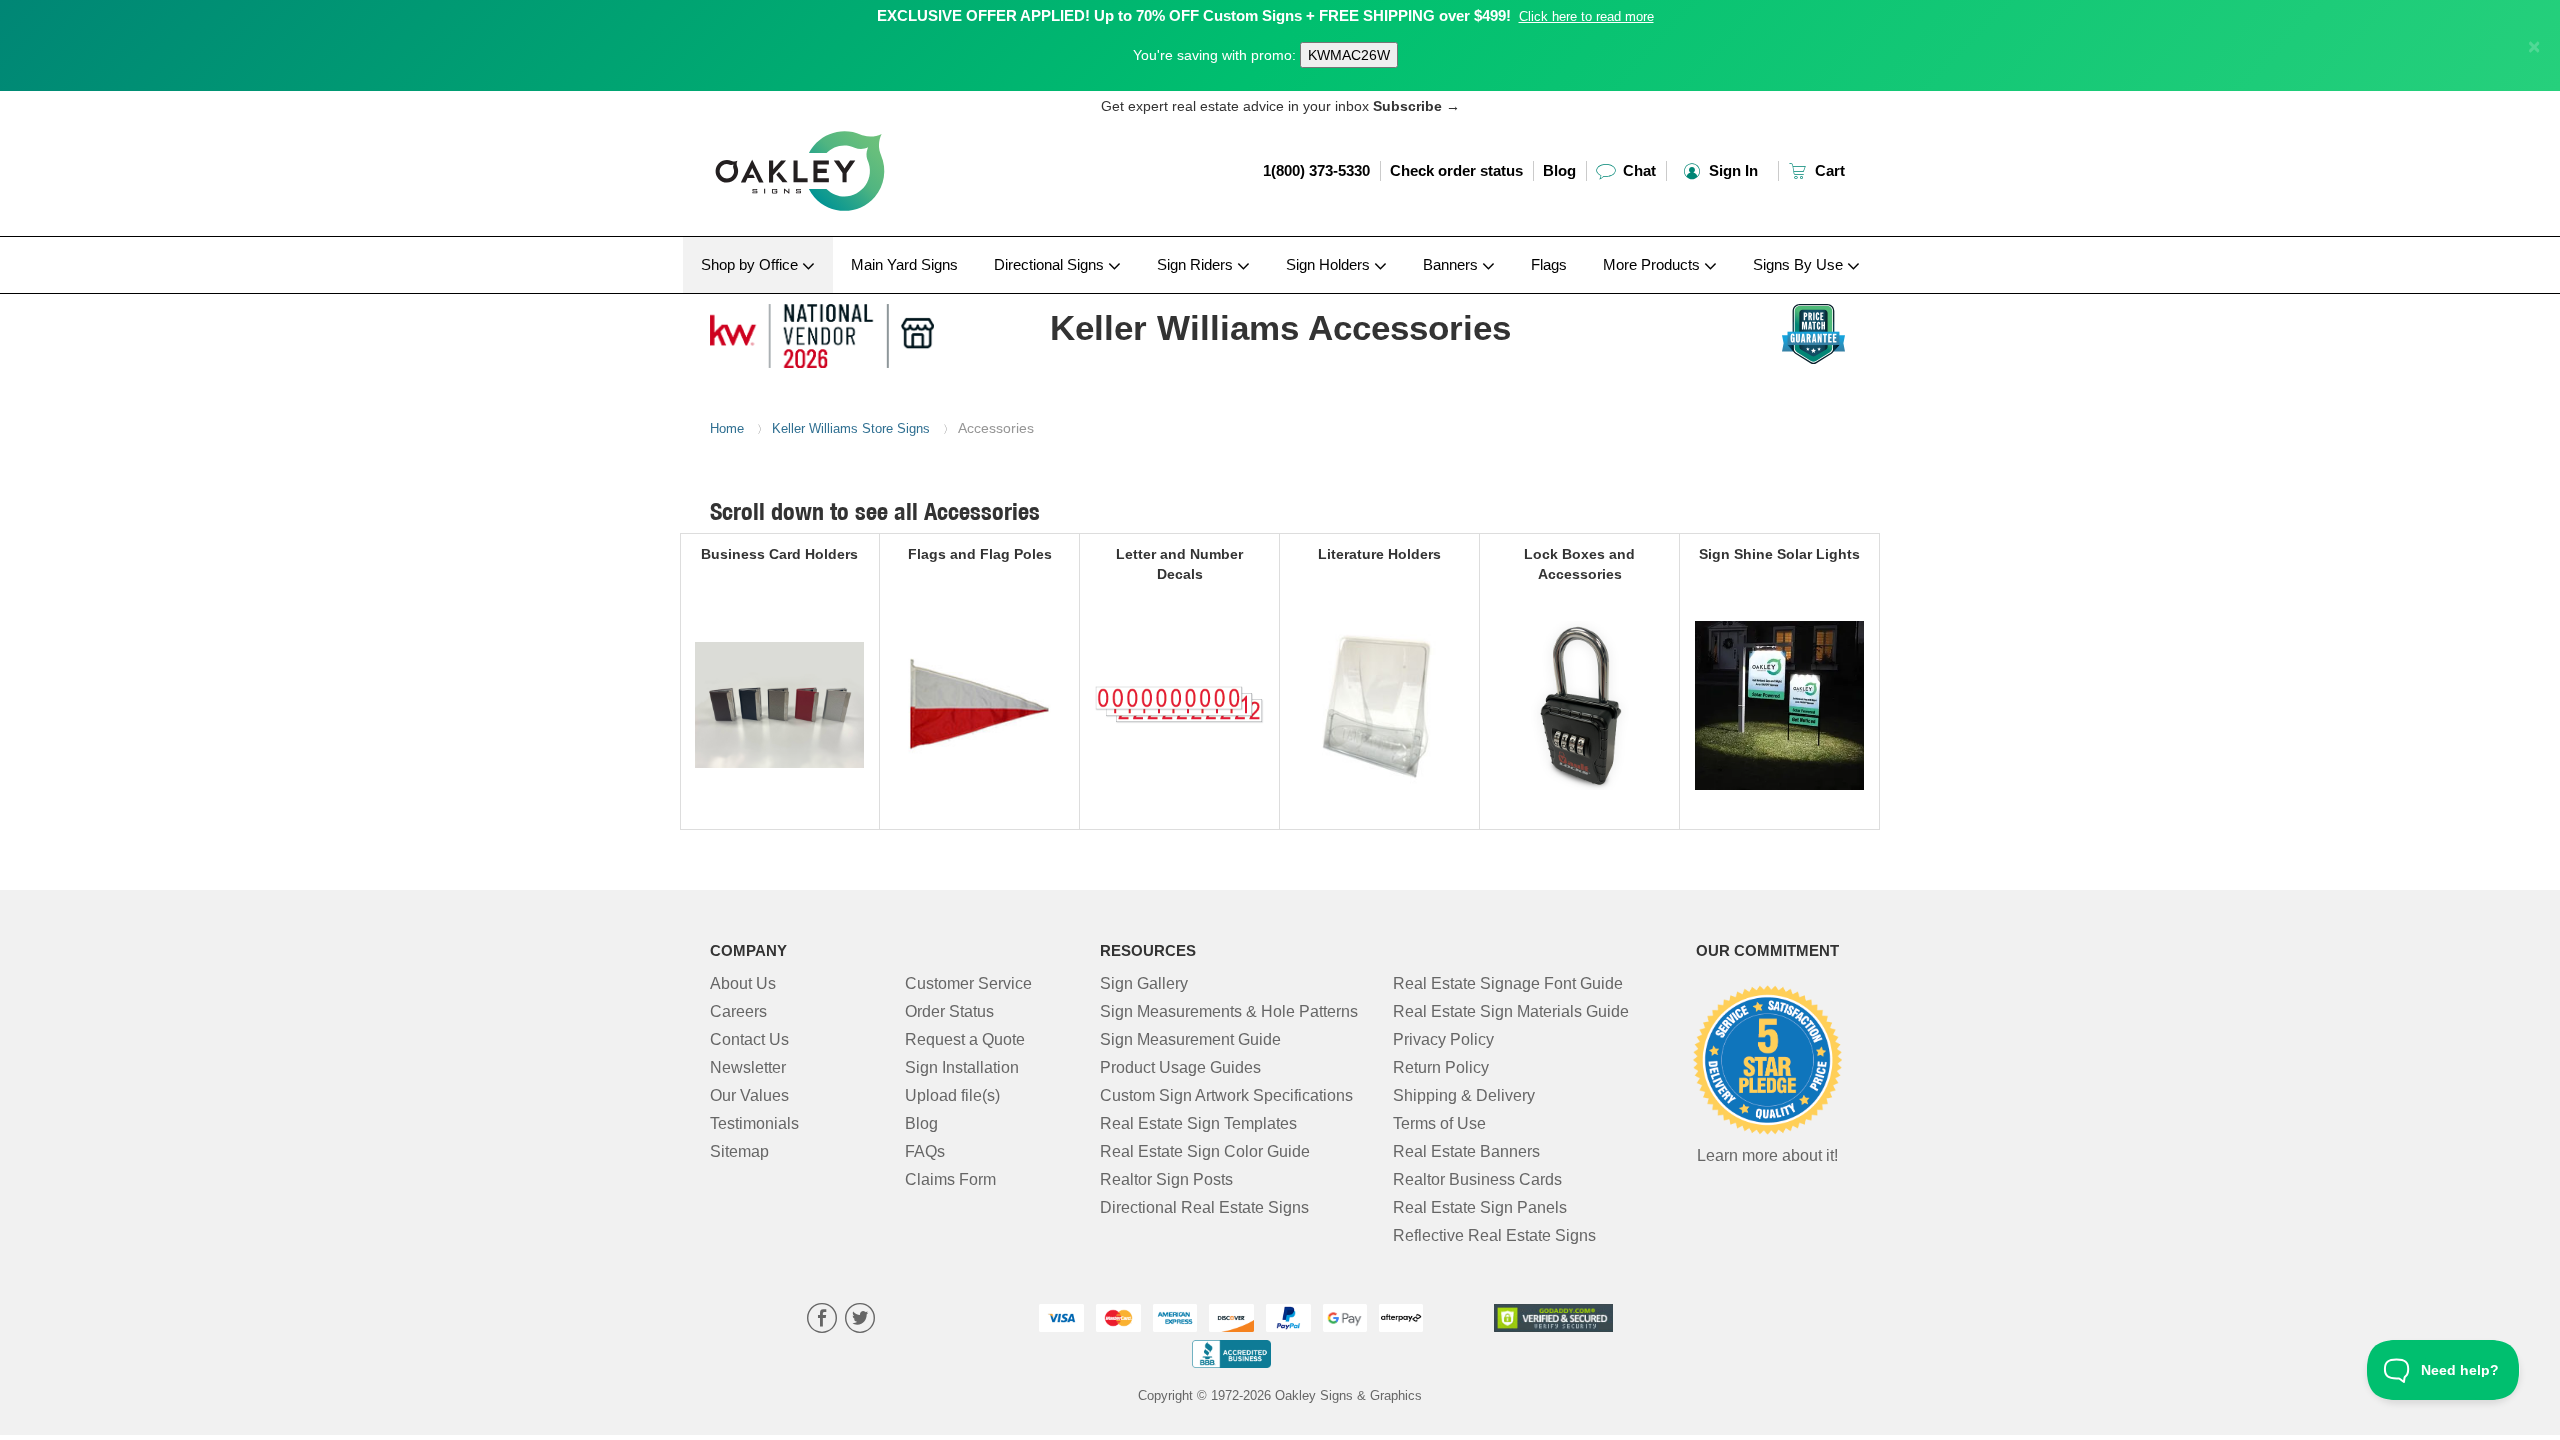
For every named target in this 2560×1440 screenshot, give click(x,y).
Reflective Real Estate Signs (1494, 1235)
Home (727, 428)
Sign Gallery (1144, 983)
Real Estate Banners (1466, 1151)
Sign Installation (962, 1067)
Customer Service (968, 983)
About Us (743, 983)
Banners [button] (1452, 264)
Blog (1559, 170)
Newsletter (748, 1067)
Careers (738, 1011)
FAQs (925, 1151)
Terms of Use (1439, 1123)
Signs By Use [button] (1800, 264)
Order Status (949, 1011)
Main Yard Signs (904, 264)
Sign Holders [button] (1330, 264)
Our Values (749, 1095)
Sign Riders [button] (1197, 264)
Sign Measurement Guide (1190, 1039)
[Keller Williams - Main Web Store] (841, 331)
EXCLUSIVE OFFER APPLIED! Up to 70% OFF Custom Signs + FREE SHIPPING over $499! (1194, 15)
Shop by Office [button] (751, 264)
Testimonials (754, 1123)
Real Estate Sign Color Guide (1205, 1151)
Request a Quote (965, 1039)
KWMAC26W (1349, 55)
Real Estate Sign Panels (1480, 1207)
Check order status (1456, 170)
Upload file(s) (952, 1095)
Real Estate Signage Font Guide (1508, 983)
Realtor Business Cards (1477, 1179)
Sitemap (739, 1151)
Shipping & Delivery (1464, 1095)
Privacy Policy (1443, 1039)
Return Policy (1441, 1067)
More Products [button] (1653, 264)
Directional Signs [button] (1051, 264)
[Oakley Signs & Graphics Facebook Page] (822, 1320)
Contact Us (749, 1039)
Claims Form (950, 1179)
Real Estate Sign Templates (1198, 1123)
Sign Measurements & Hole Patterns (1229, 1011)
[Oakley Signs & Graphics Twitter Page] (860, 1320)
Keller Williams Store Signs (851, 428)
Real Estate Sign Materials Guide (1511, 1011)
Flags (1549, 264)
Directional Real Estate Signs (1204, 1207)
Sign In (1731, 170)
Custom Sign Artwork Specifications (1226, 1095)
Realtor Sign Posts (1166, 1179)
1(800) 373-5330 (1316, 170)
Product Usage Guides (1180, 1067)
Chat (1637, 170)
